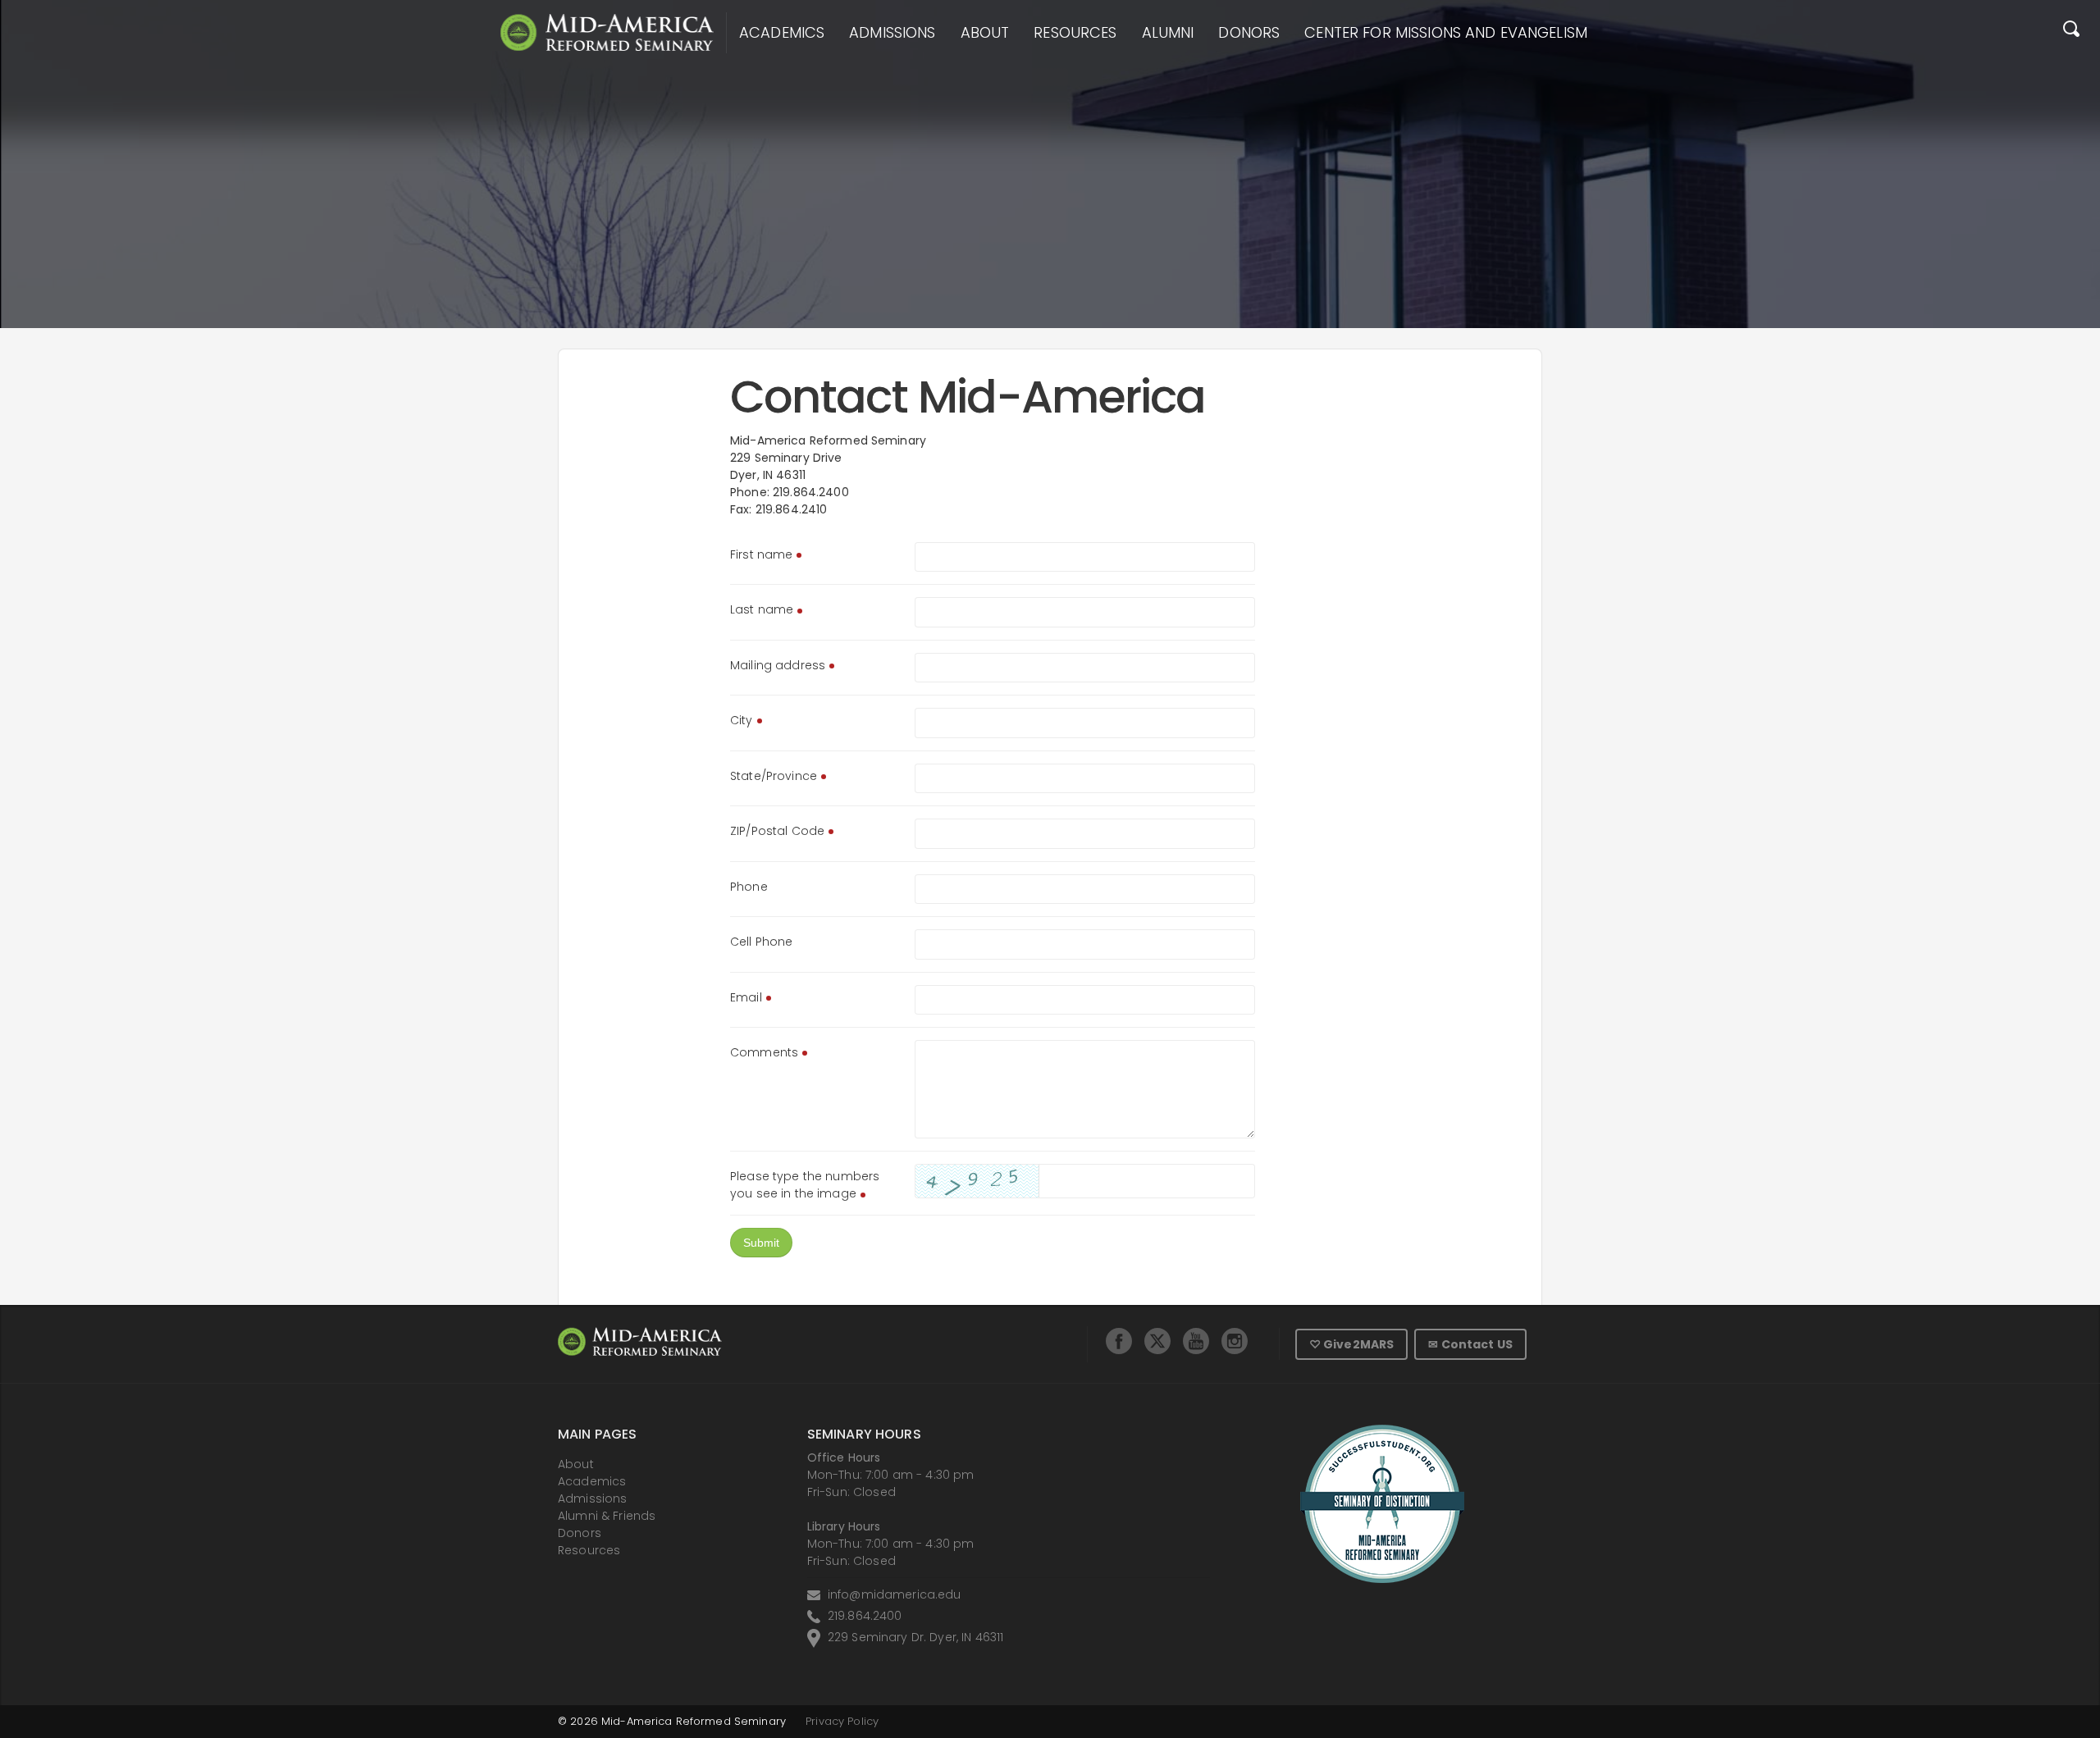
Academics (782, 33)
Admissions (892, 33)
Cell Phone (761, 942)
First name (761, 554)
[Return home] (607, 32)
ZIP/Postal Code (777, 831)
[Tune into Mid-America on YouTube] (1196, 1341)
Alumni (1168, 33)
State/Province (774, 776)
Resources (1075, 33)
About (985, 33)
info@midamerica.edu (895, 1594)
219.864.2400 (865, 1616)
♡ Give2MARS (1352, 1344)
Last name (762, 609)
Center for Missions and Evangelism (1446, 33)
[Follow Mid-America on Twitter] (1157, 1341)
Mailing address (778, 665)
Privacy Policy (842, 1721)
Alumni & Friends (607, 1516)
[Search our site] (2071, 33)
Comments (764, 1052)
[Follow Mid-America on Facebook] (1119, 1341)
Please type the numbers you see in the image (805, 1185)
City (742, 720)
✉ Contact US (1470, 1344)
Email (746, 997)
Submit (761, 1243)
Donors (1249, 33)
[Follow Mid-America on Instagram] (1235, 1341)
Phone (749, 887)
